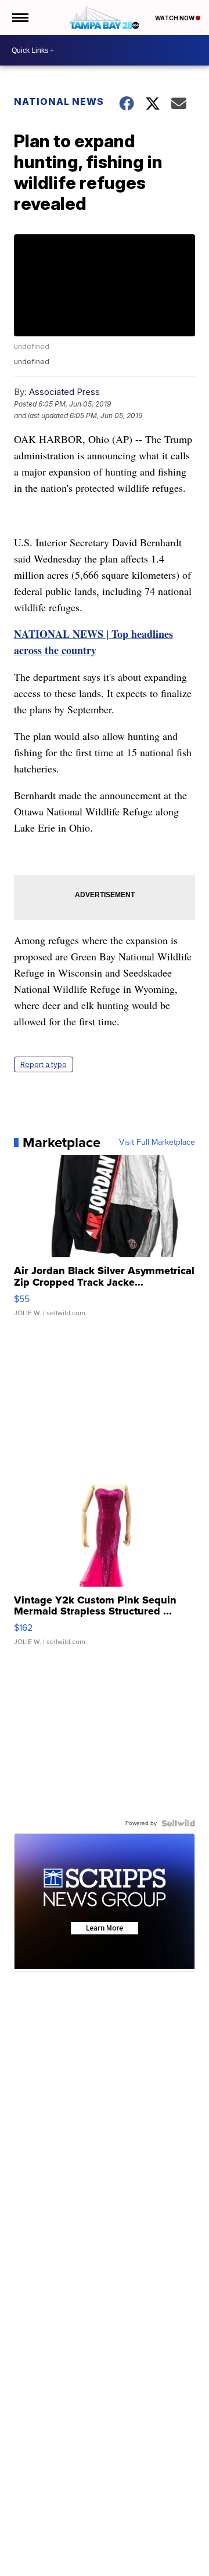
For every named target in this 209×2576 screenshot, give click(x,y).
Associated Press (64, 392)
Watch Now (175, 18)
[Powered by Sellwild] (178, 1823)
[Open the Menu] (19, 17)
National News (59, 101)
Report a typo (44, 1064)
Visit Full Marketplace (157, 1142)
